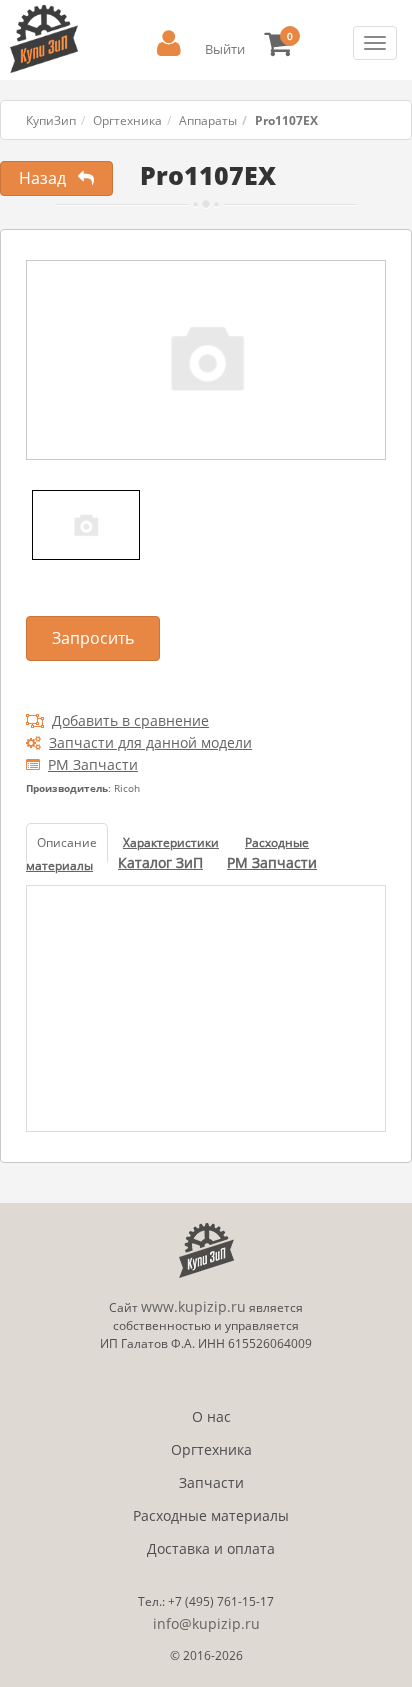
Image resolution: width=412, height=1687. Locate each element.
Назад (48, 178)
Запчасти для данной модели (150, 742)
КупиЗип (51, 120)
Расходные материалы (211, 1515)
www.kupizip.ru (193, 1306)
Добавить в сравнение (130, 720)
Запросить (93, 638)
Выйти (225, 49)
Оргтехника (127, 120)
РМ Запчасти (93, 764)
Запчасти (211, 1482)
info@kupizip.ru (206, 1623)
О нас (211, 1416)
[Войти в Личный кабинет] (169, 43)
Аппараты (208, 120)
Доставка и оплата (211, 1548)
